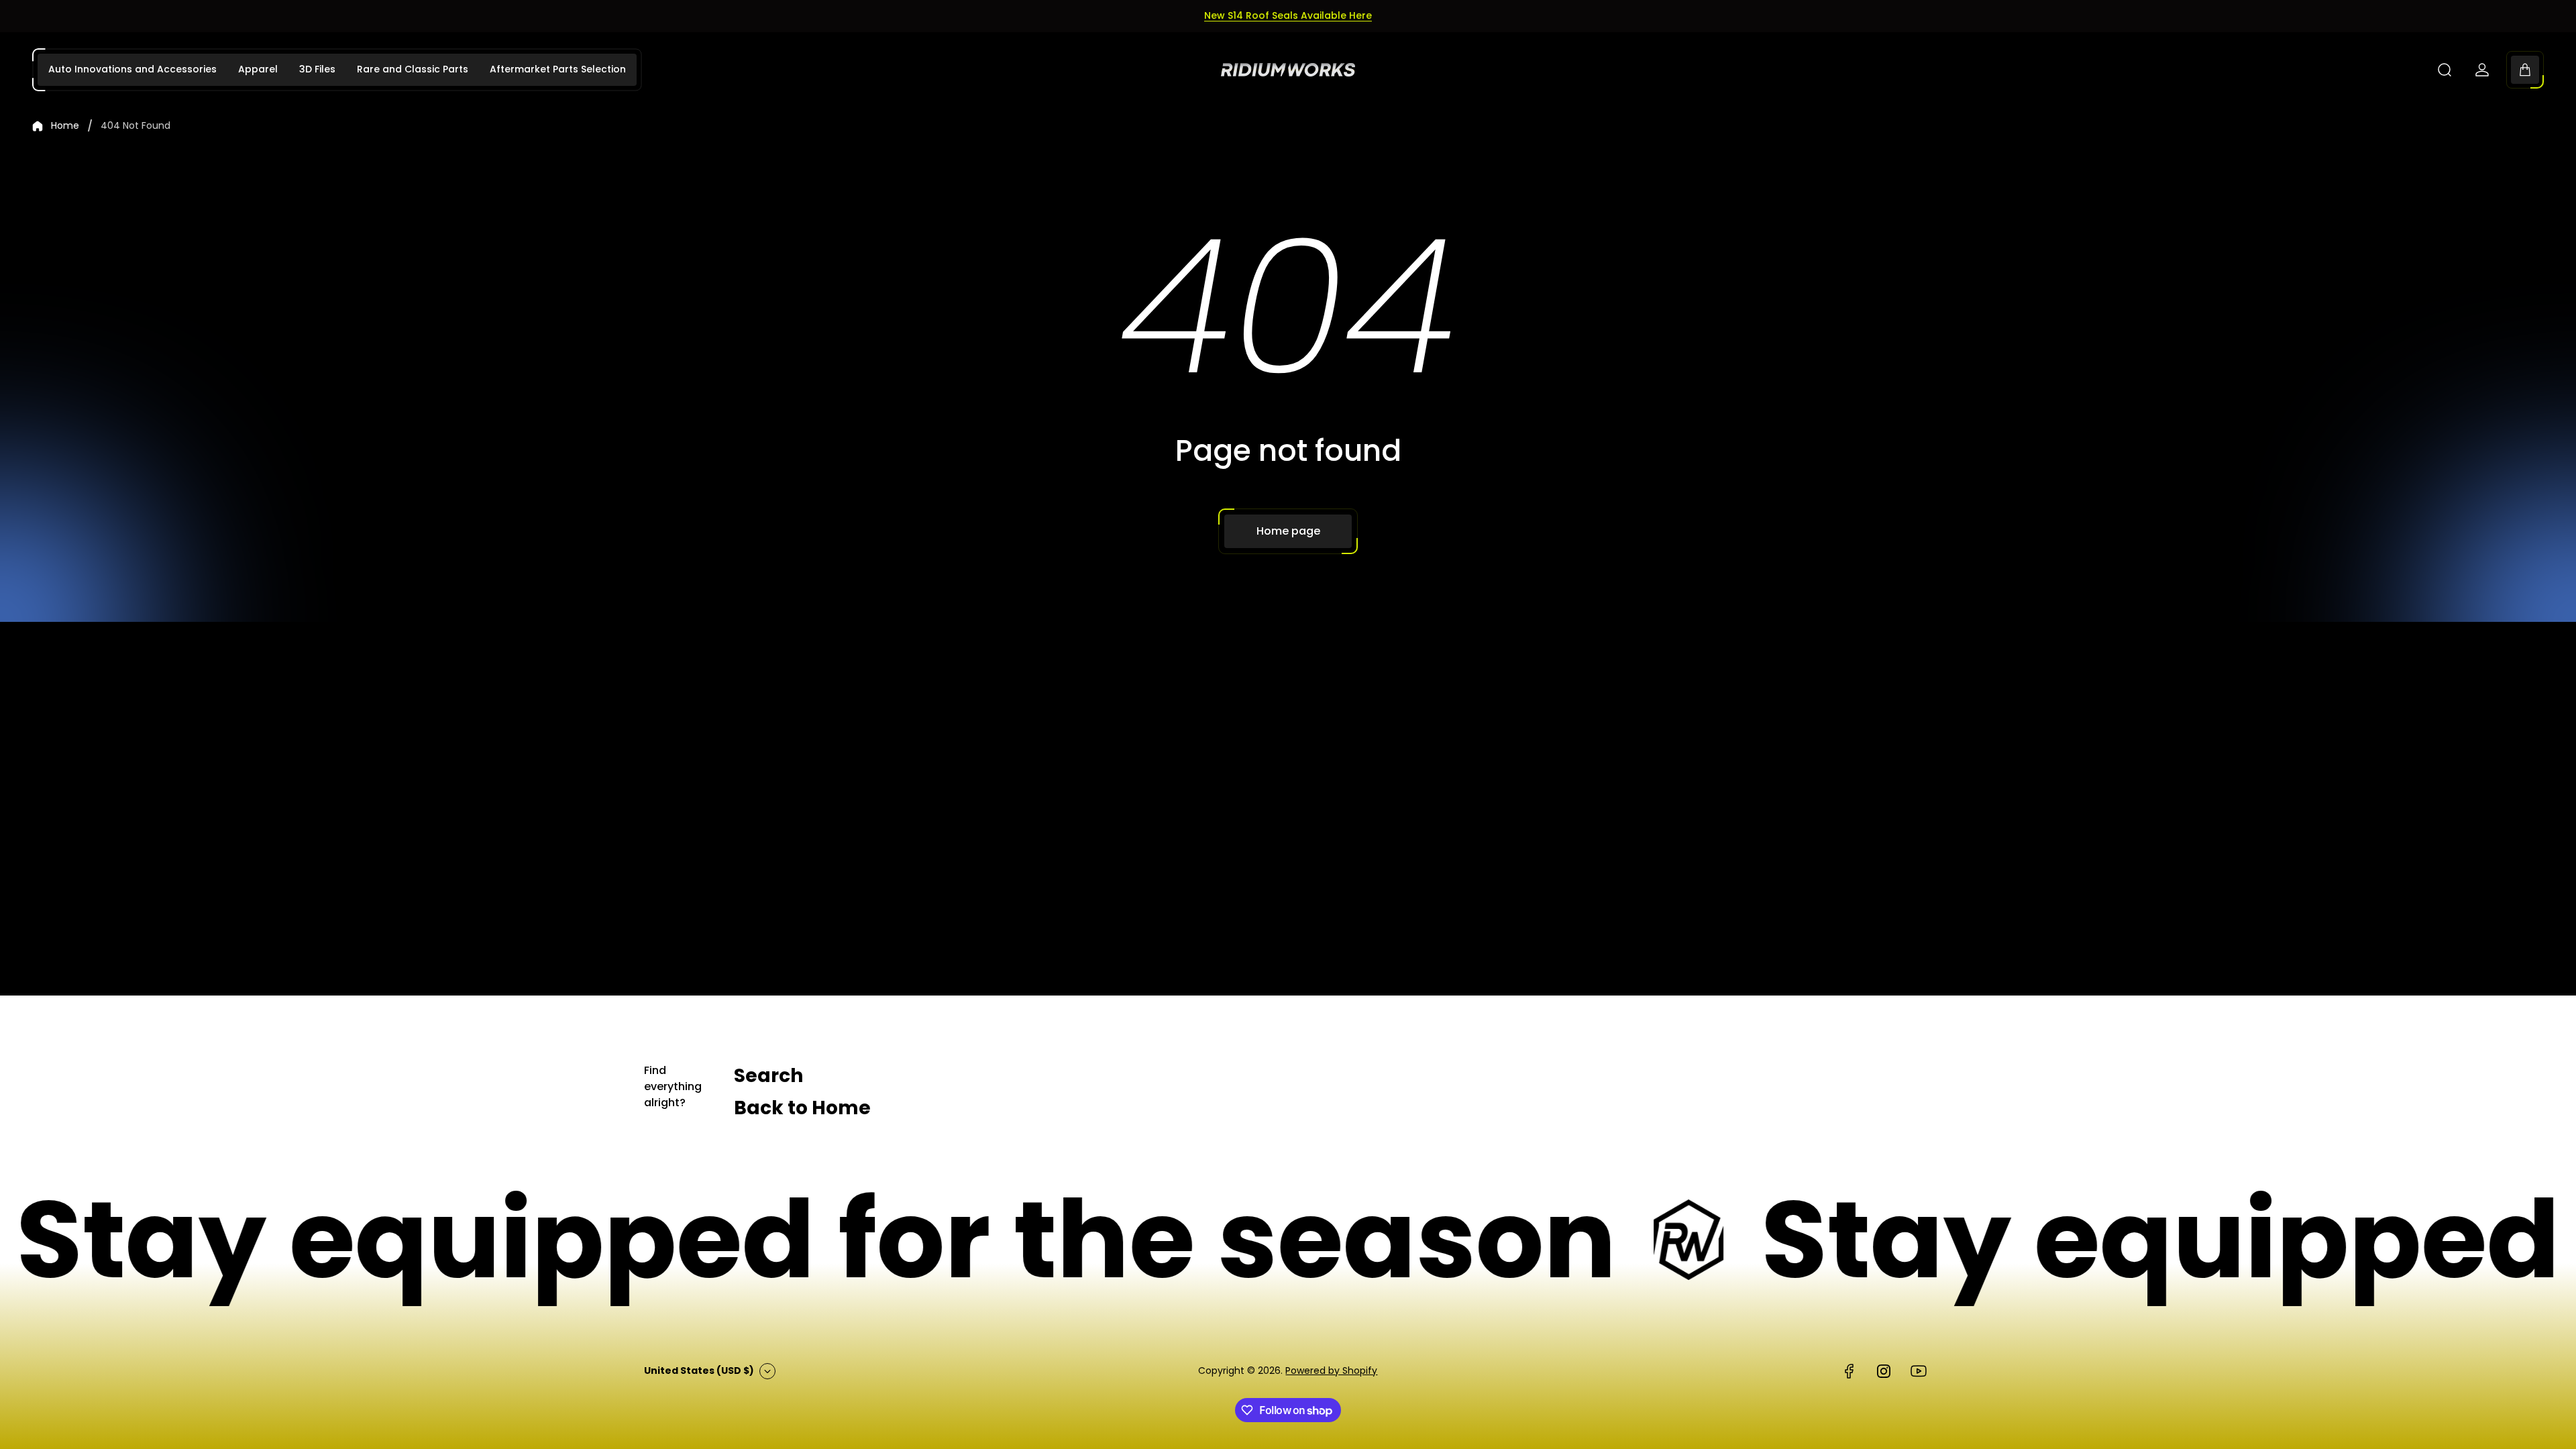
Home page (1288, 531)
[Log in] (2482, 70)
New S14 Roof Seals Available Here (1288, 15)
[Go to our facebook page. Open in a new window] (1849, 1371)
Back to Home (802, 1108)
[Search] (2445, 70)
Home (65, 126)
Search (768, 1076)
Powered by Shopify (1331, 1371)
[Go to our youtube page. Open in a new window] (1919, 1371)
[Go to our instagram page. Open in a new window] (1884, 1371)
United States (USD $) (699, 1371)
